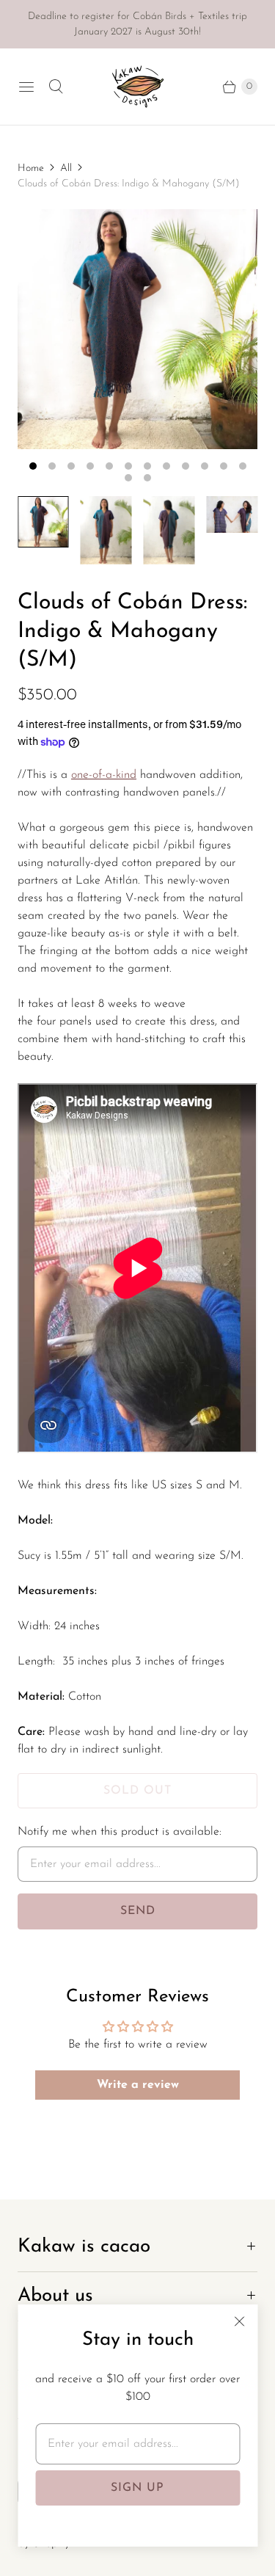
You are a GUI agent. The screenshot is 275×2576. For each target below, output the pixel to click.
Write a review (138, 2085)
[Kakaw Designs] (138, 87)
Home (31, 168)
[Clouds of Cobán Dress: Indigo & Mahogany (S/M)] (137, 329)
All (66, 168)
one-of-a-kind (104, 775)
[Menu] (26, 87)
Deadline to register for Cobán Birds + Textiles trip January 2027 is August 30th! (137, 24)
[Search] (56, 87)
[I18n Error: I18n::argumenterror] (43, 522)
